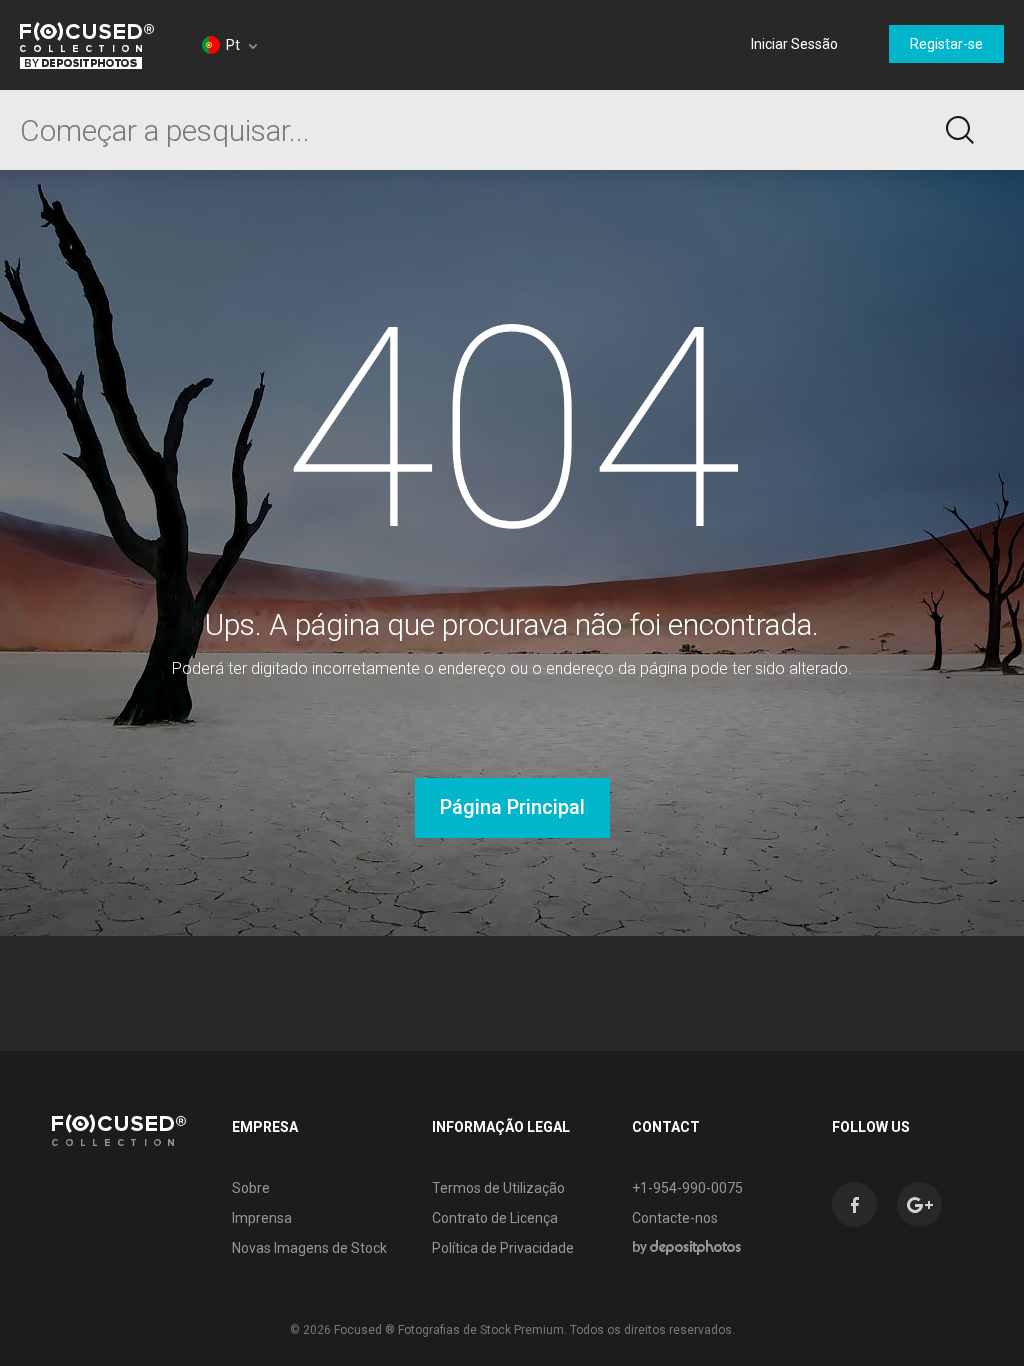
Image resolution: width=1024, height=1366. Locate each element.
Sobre (251, 1188)
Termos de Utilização (498, 1188)
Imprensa (262, 1218)
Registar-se (946, 44)
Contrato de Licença (495, 1218)
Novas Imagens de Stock (309, 1248)
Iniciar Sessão (794, 44)
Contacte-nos (675, 1218)
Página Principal (512, 807)
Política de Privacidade (503, 1248)
